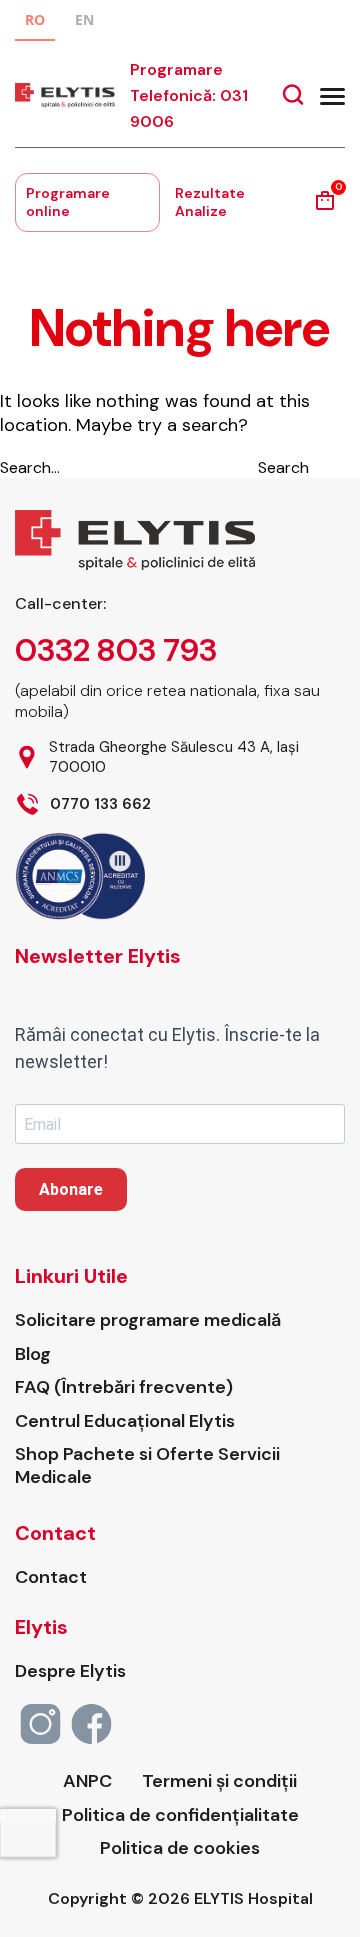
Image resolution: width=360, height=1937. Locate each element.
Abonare (71, 1189)
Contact (51, 1577)
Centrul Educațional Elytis (125, 1421)
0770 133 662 (100, 804)
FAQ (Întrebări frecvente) (124, 1387)
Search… (30, 467)
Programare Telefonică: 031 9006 (189, 95)
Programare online (68, 202)
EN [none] (84, 19)
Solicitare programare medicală (148, 1320)
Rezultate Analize (210, 202)
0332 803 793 (116, 650)
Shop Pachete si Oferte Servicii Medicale (147, 1466)
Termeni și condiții (219, 1781)
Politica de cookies (180, 1848)
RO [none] (35, 19)
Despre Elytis (70, 1671)
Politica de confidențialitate (180, 1815)
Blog (33, 1354)
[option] (84, 22)
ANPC (87, 1781)
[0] (325, 207)
